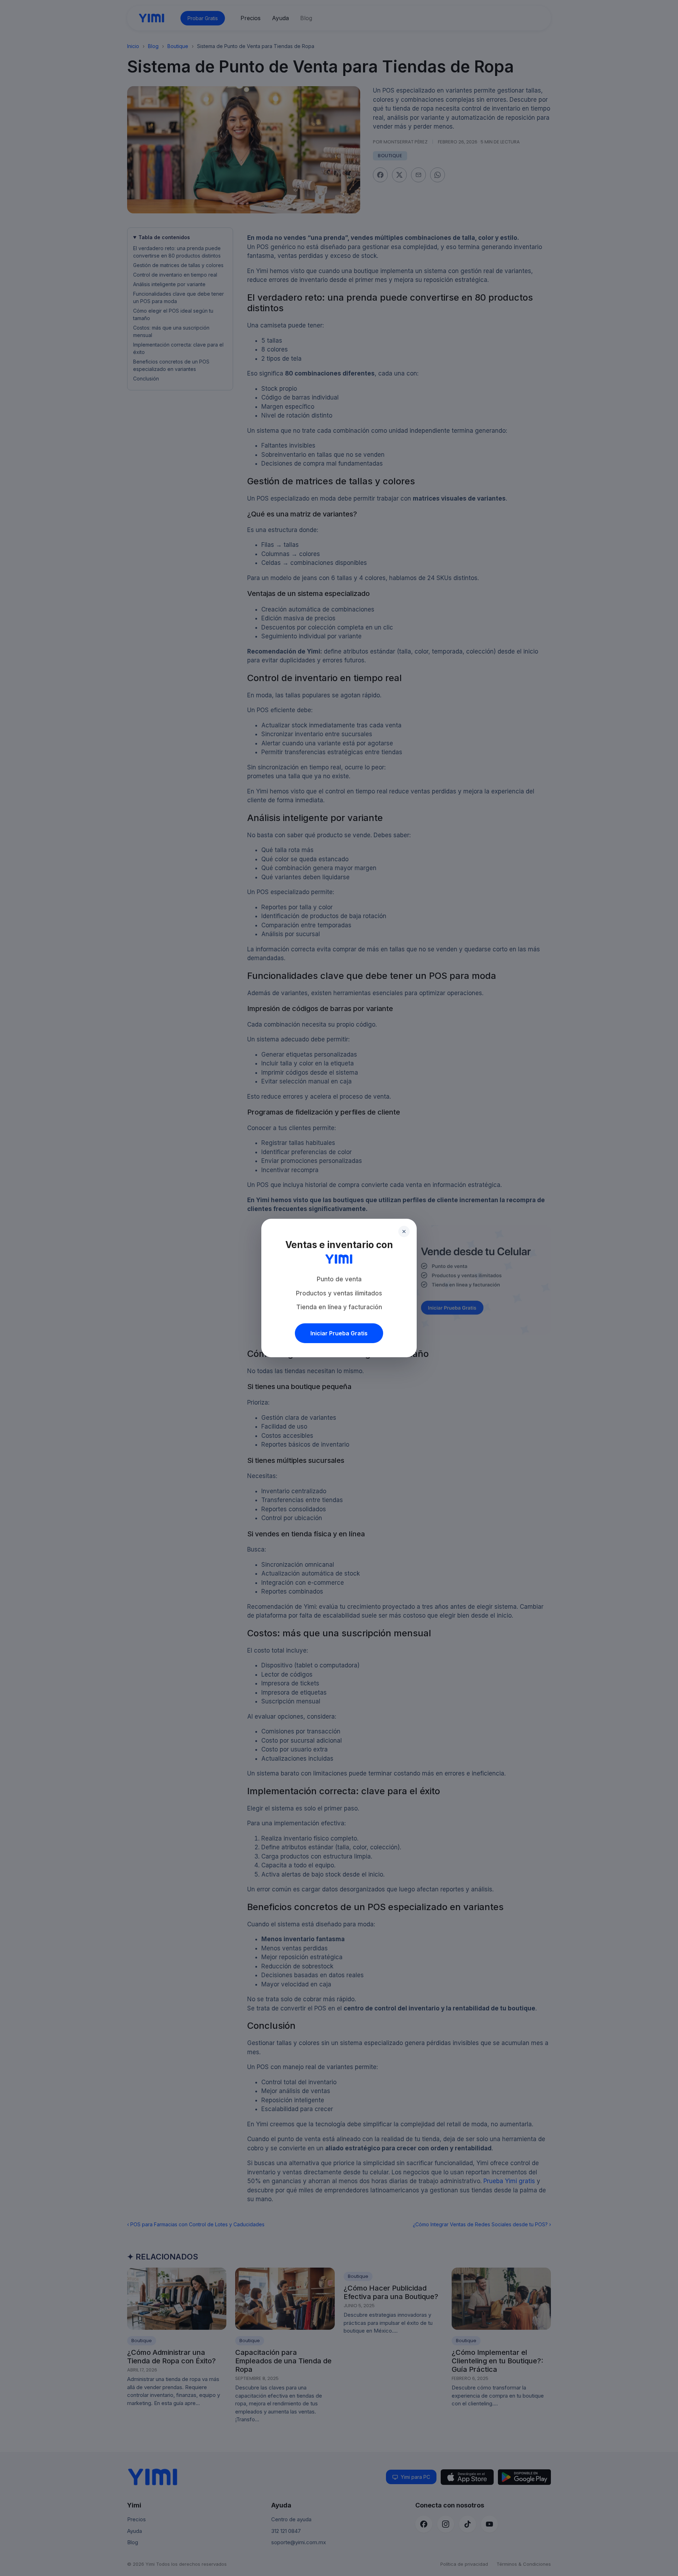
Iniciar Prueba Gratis (339, 1333)
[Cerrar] (404, 1231)
